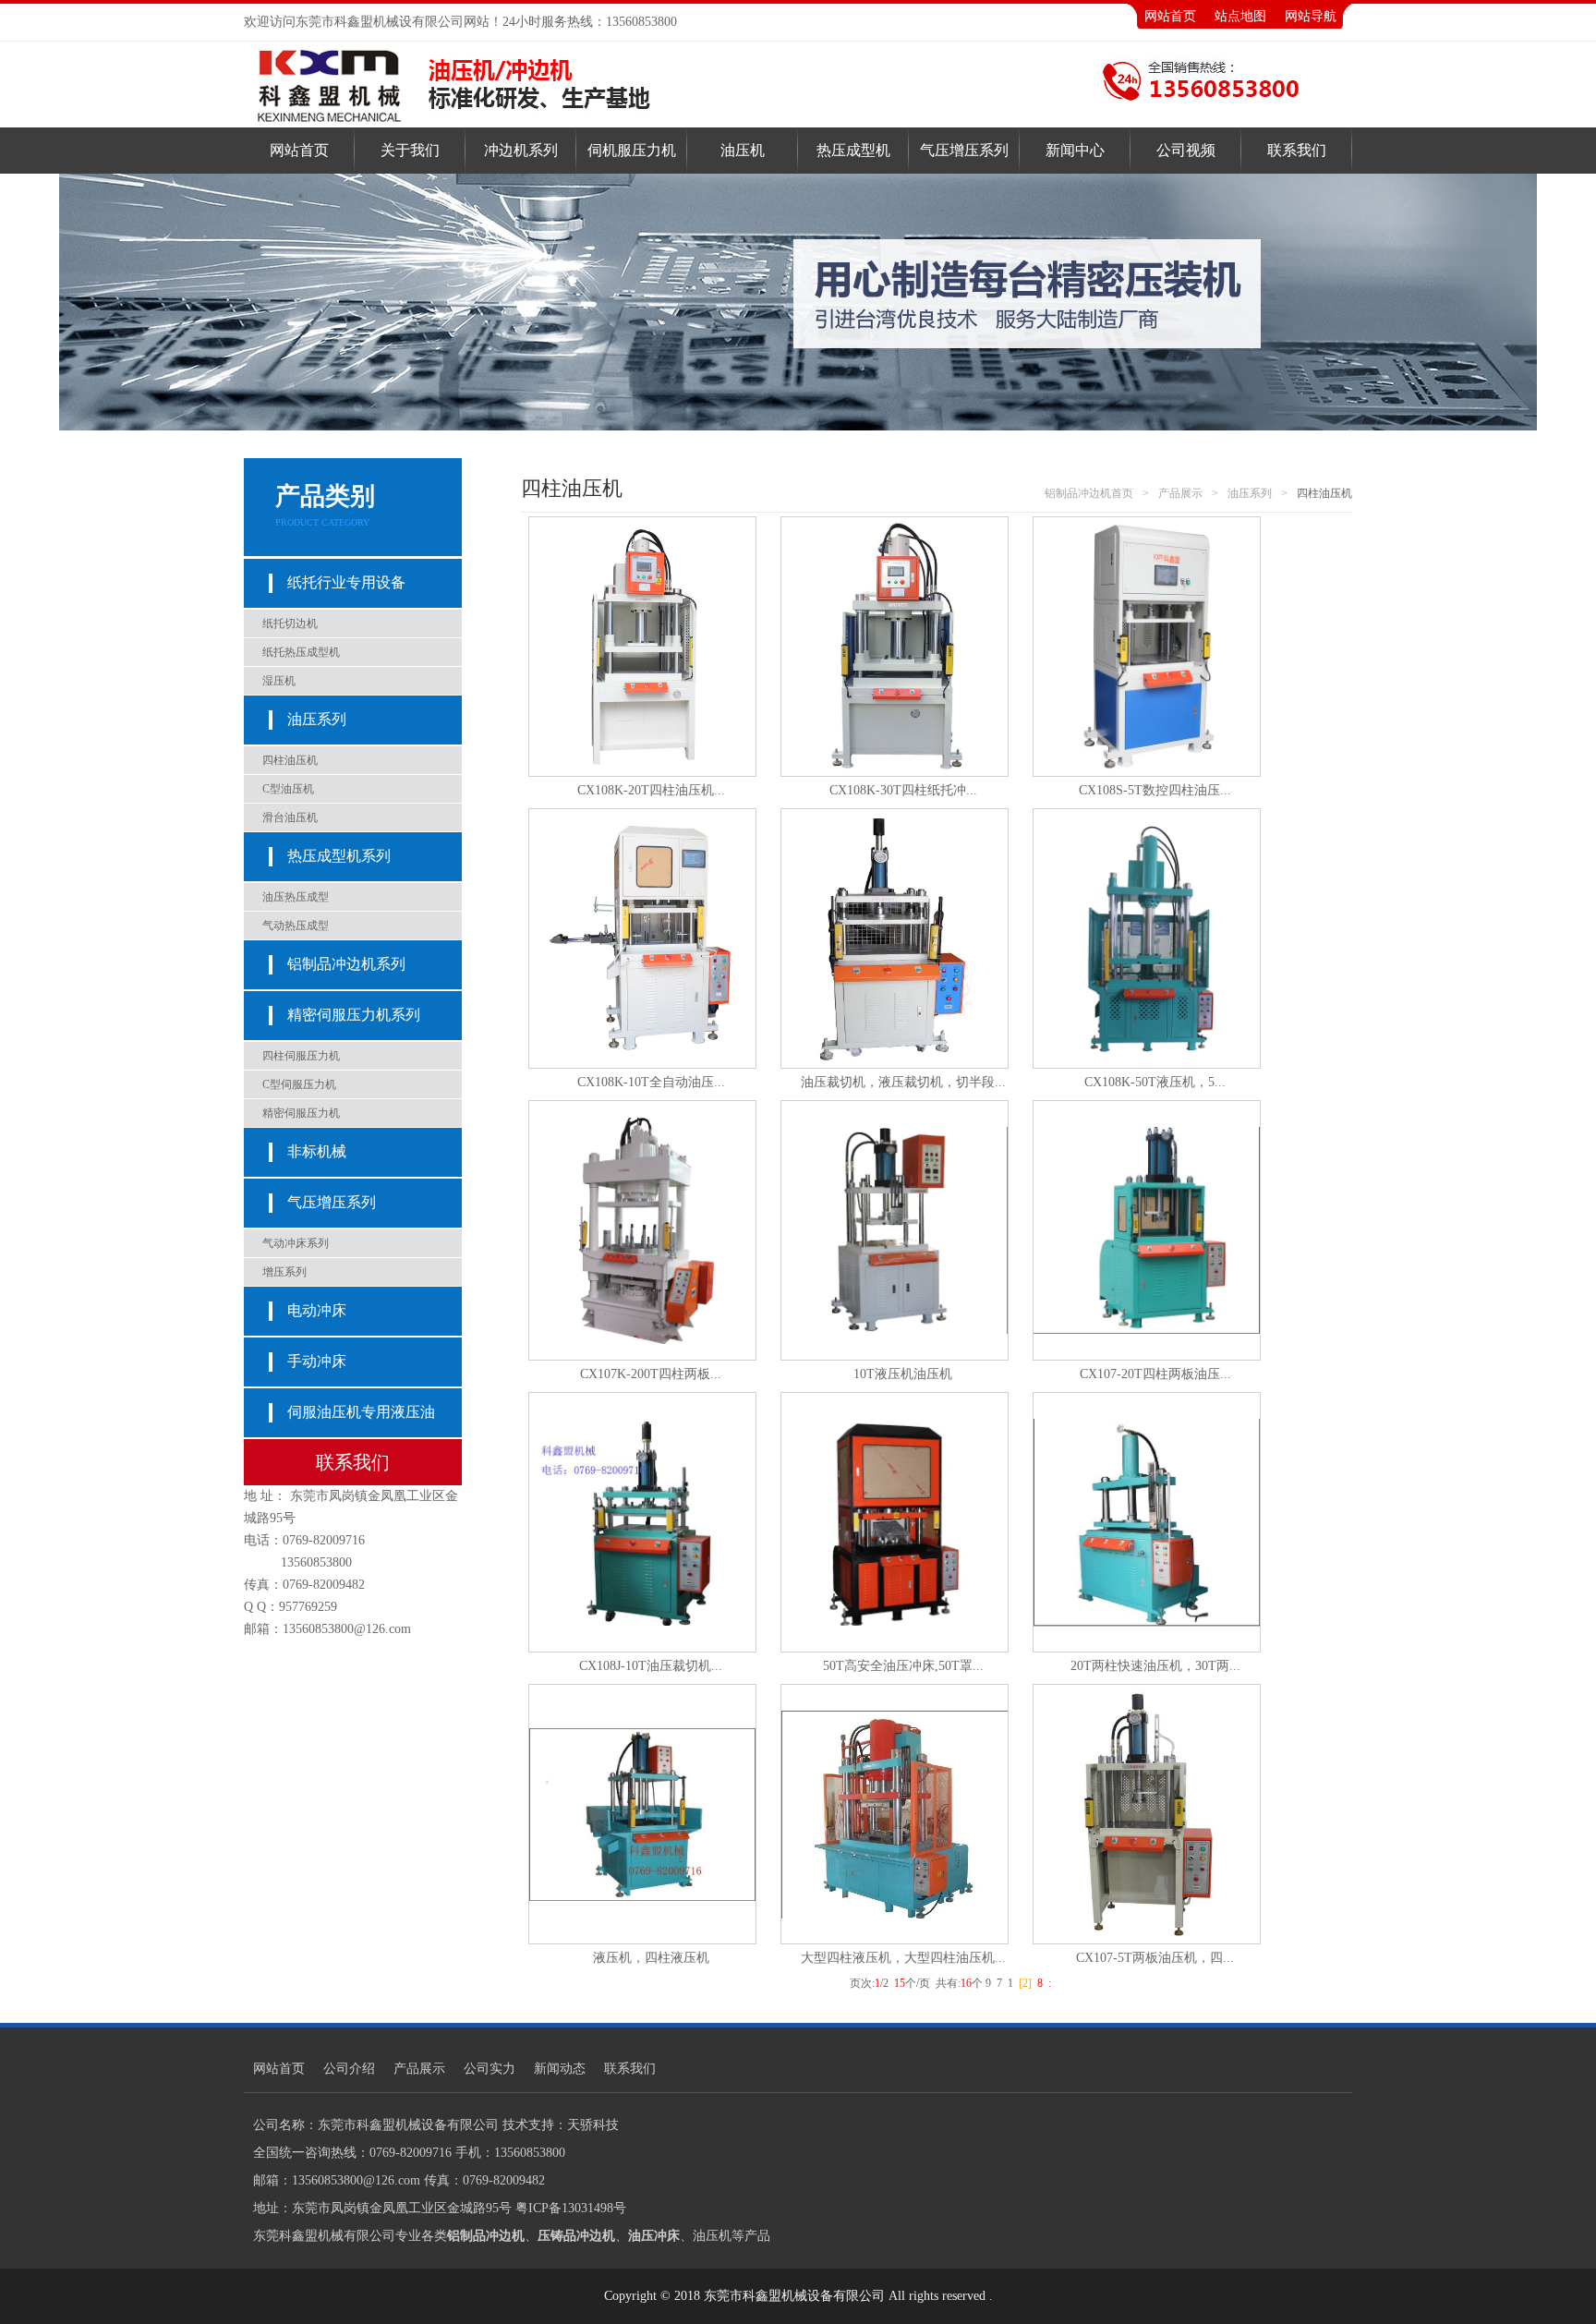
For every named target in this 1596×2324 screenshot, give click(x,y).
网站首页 (1170, 16)
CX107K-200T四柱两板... (651, 1374)
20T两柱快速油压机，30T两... (1155, 1666)
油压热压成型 (296, 897)
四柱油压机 (290, 760)
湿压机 (279, 681)
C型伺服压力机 (299, 1084)
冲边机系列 (521, 150)
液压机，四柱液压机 (651, 1958)
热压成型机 (853, 150)
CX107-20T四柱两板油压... (1155, 1374)
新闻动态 (560, 2069)
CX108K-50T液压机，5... (1155, 1082)
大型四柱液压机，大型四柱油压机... (903, 1958)
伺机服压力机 (632, 150)
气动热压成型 (296, 926)
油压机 (743, 150)
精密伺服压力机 (301, 1113)
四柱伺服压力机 (301, 1056)
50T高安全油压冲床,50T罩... (903, 1666)
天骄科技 (593, 2125)
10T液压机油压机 (903, 1374)
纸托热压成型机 (301, 652)
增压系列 (284, 1272)
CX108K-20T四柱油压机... (651, 790)
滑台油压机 (290, 817)
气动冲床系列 (296, 1243)
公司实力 (490, 2069)
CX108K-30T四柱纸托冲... (903, 790)
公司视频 (1186, 150)
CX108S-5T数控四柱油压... (1155, 790)
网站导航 (1311, 16)
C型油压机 (288, 789)
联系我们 (1297, 150)
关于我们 (410, 150)
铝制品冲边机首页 (1089, 493)
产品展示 (1180, 493)
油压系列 (1250, 493)
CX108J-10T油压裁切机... (651, 1666)
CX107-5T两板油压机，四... (1155, 1958)
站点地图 (1240, 16)
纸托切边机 (290, 623)
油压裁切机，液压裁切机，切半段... (903, 1082)
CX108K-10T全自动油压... (651, 1082)
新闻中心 (1075, 150)
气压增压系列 (964, 150)
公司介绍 (349, 2069)
